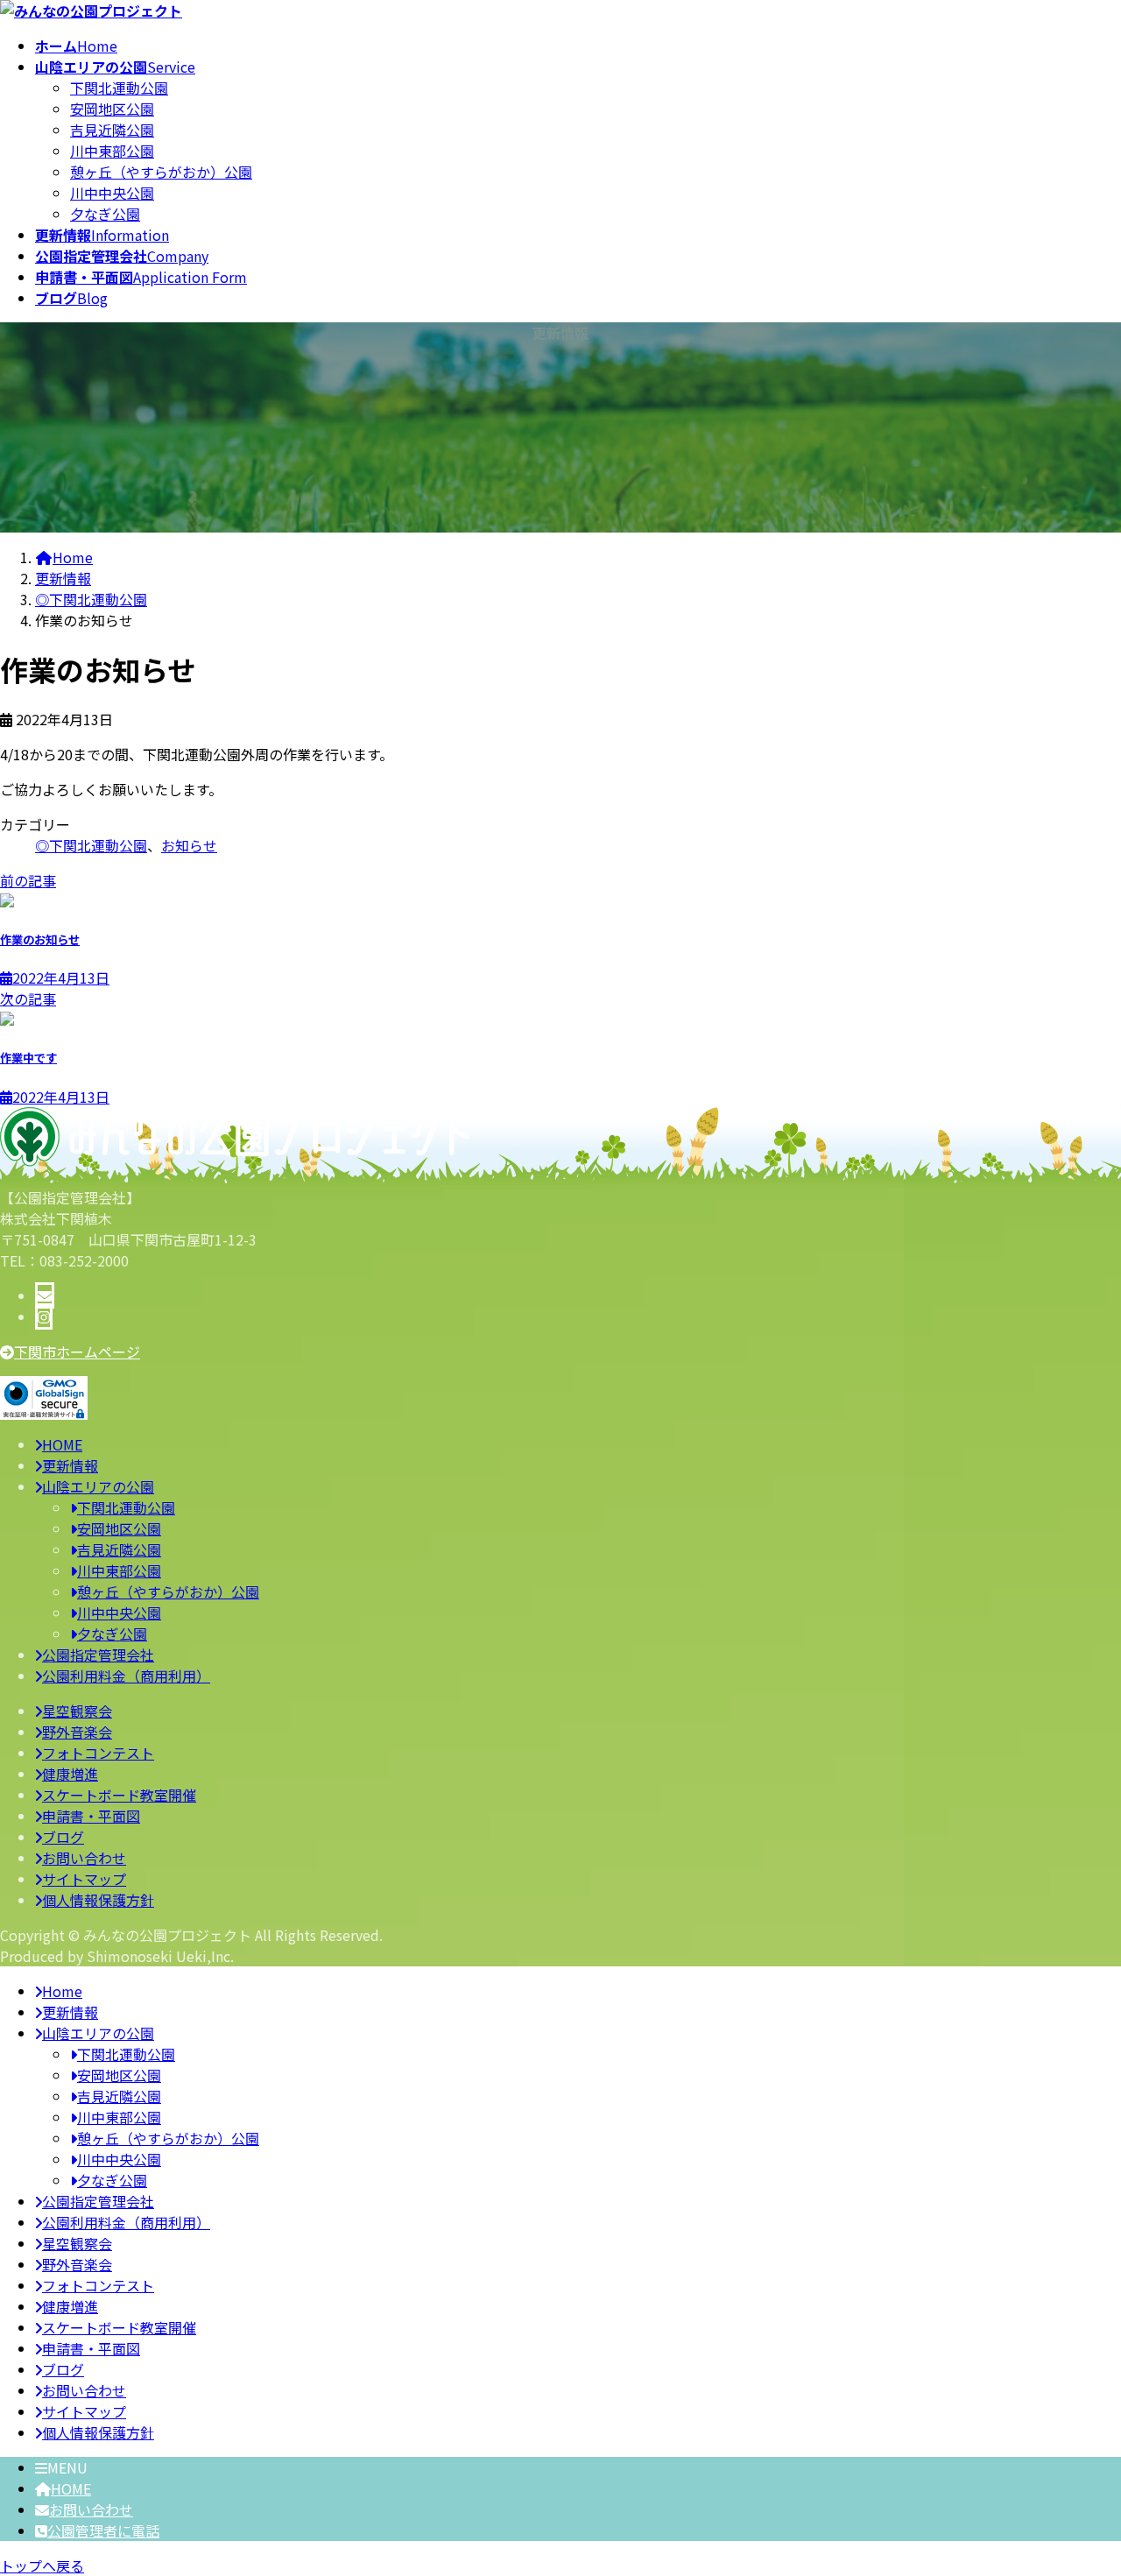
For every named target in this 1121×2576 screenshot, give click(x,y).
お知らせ (189, 845)
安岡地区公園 (112, 109)
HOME (71, 2488)
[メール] (45, 1295)
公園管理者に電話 (103, 2530)
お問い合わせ (91, 2509)
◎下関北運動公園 (91, 845)
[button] (560, 1352)
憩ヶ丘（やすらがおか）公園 (161, 172)
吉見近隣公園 (112, 130)
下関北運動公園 (119, 88)
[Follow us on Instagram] (44, 1316)
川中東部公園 (112, 151)
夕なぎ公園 (105, 214)
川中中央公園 (112, 193)
